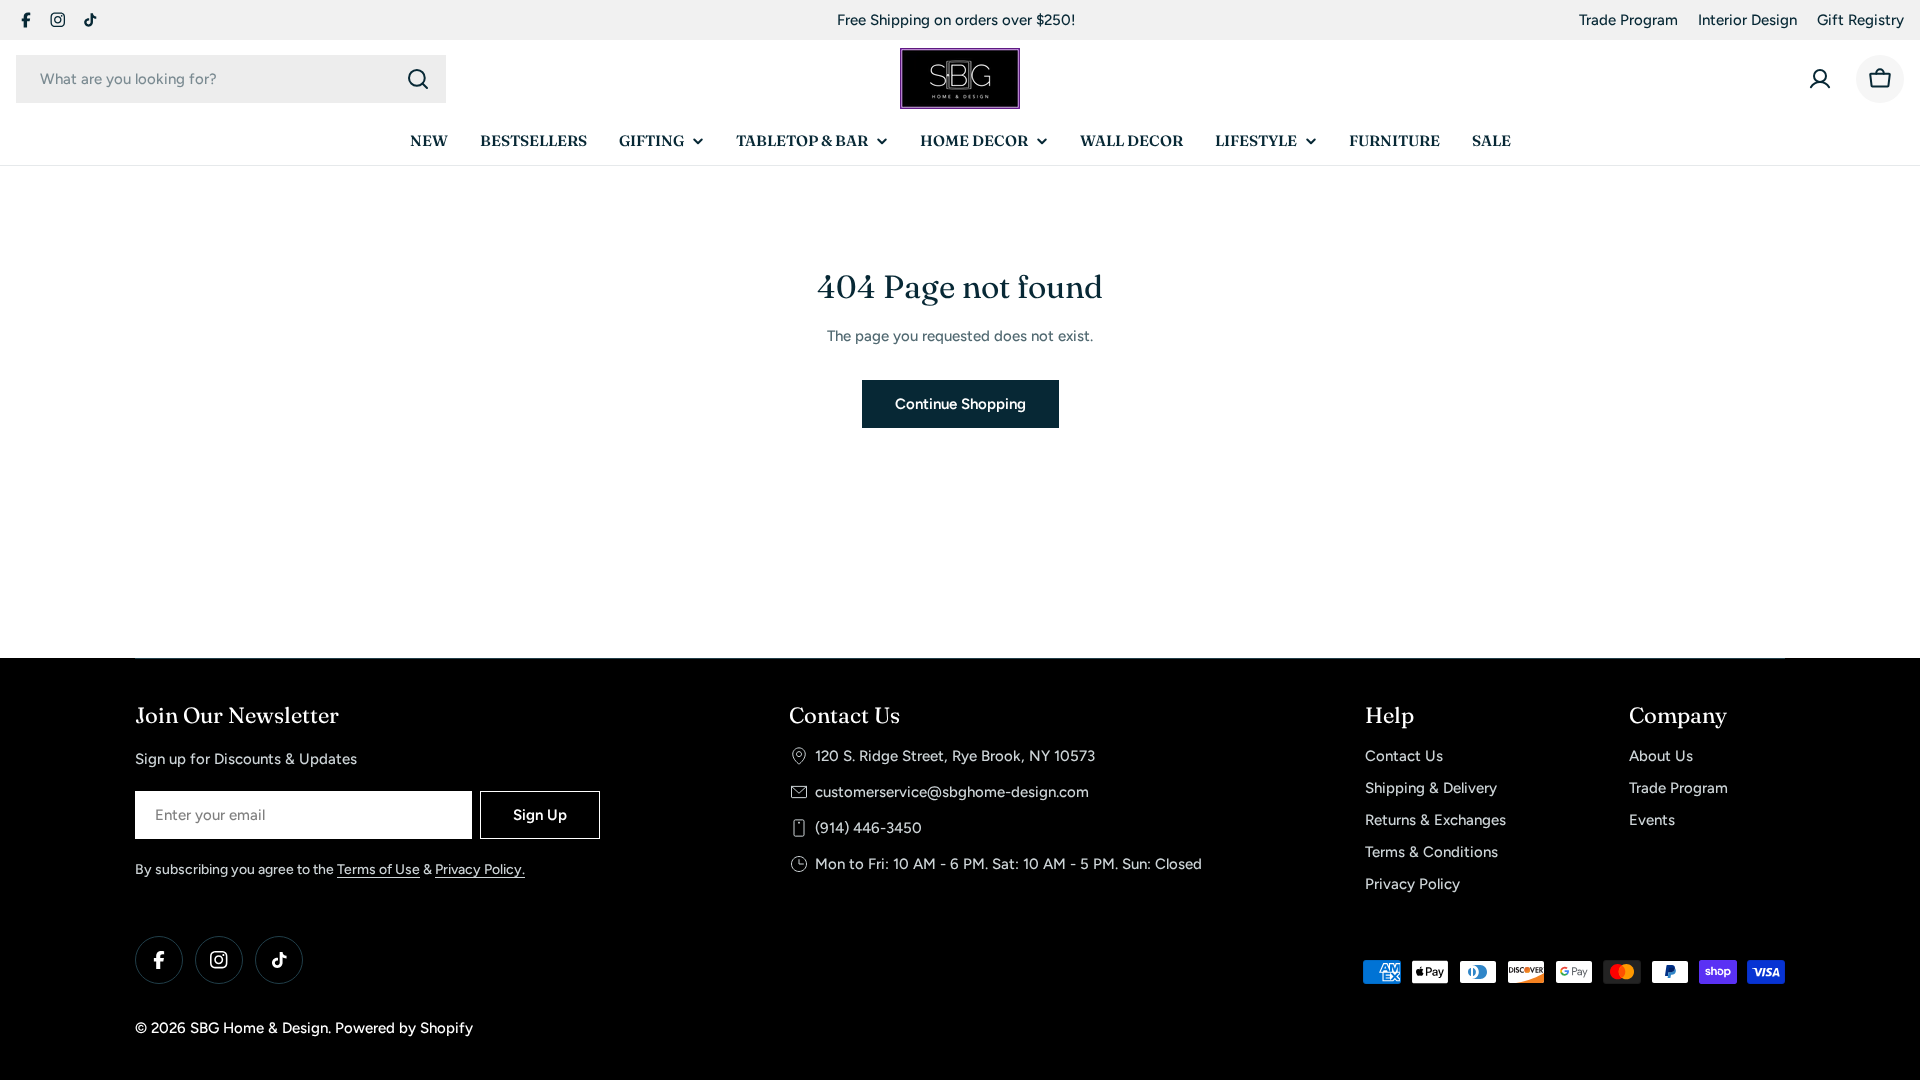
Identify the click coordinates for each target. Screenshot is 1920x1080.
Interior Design (1747, 20)
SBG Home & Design (259, 1028)
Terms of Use (378, 869)
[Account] (1820, 79)
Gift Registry (1860, 20)
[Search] (418, 79)
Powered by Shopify (404, 1028)
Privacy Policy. (480, 869)
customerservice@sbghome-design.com (952, 792)
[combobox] (231, 79)
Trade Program (1628, 20)
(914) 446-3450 (868, 828)
